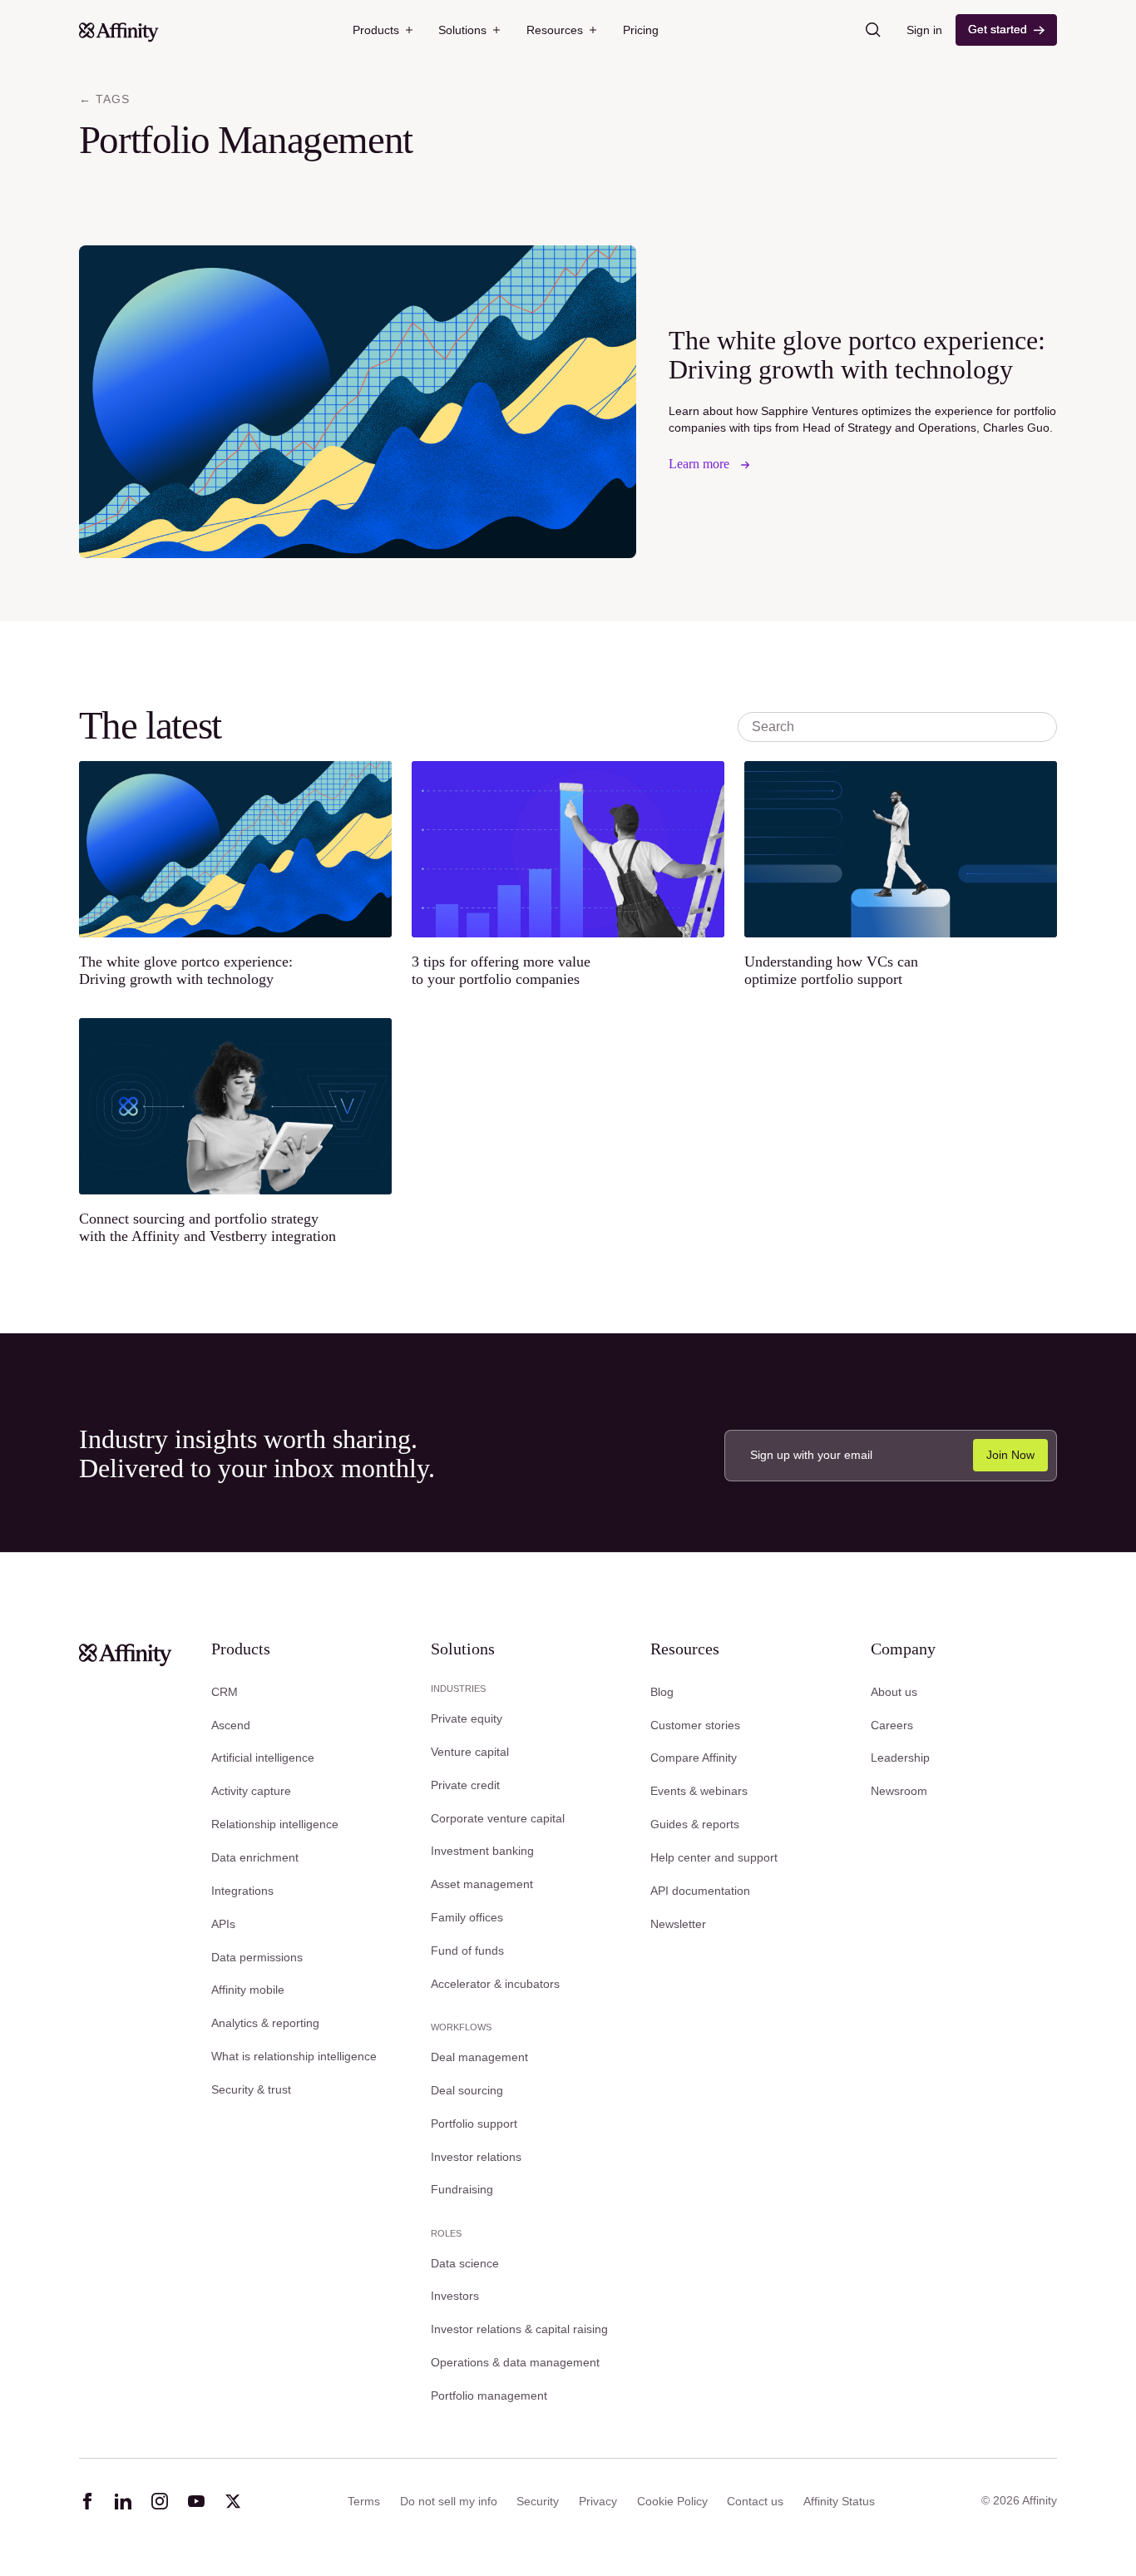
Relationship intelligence (275, 1824)
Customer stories (695, 1725)
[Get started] (1007, 30)
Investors (455, 2296)
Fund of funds (467, 1951)
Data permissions (257, 1957)
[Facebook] (87, 2501)
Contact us (755, 2501)
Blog (662, 1692)
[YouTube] (196, 2501)
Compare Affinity (694, 1758)
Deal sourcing (467, 2090)
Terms (364, 2501)
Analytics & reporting (265, 2023)
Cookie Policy (672, 2501)
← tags (104, 99)
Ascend (231, 1725)
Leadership (900, 1758)
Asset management (482, 1884)
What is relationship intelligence (294, 2056)
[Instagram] (160, 2501)
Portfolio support (474, 2124)
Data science (465, 2263)
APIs (223, 1924)
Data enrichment (255, 1857)
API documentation (700, 1891)
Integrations (242, 1891)
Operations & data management (515, 2362)
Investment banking (482, 1851)
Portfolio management (489, 2396)
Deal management (479, 2057)
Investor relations (476, 2157)
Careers (892, 1725)
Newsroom (899, 1791)
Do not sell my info (449, 2501)
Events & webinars (699, 1791)
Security (538, 2501)
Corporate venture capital (498, 1818)
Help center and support (714, 1857)
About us (894, 1692)
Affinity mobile (248, 1990)
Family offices (467, 1917)
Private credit (465, 1785)
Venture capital (470, 1752)
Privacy (598, 2501)
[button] (383, 30)
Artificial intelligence (263, 1758)
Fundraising (462, 2189)
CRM (225, 1692)
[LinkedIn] (123, 2501)
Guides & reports (695, 1824)
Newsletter (678, 1924)
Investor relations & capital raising (519, 2329)
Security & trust (251, 2089)
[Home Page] (119, 30)
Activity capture (251, 1791)
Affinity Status (839, 2501)
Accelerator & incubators (495, 1984)
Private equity (467, 1718)
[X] (233, 2501)
